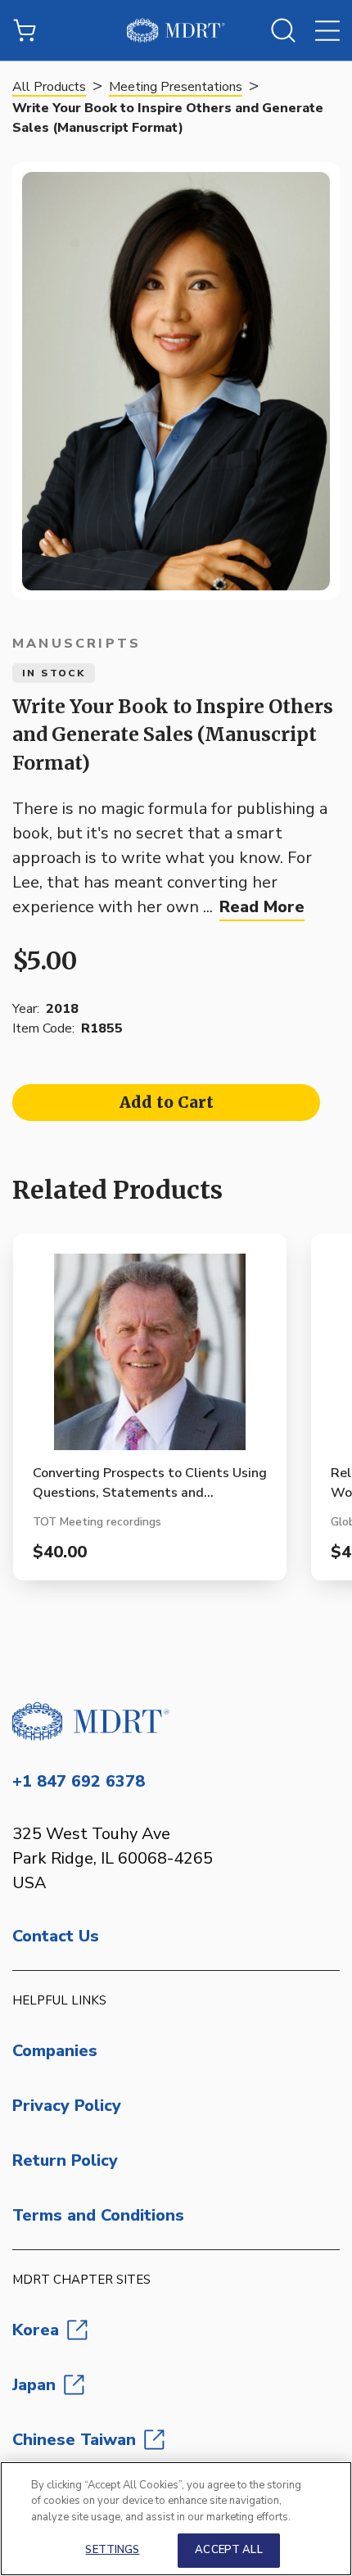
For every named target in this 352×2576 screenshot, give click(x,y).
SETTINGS (112, 2550)
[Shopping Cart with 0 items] (25, 30)
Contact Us (56, 1936)
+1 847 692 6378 (79, 1781)
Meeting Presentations (176, 87)
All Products (49, 87)
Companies (55, 2051)
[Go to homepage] (176, 1721)
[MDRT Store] (176, 30)
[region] (176, 2519)
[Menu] (327, 30)
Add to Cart (167, 1102)
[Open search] (283, 30)
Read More (262, 907)
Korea (36, 2330)
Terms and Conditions (98, 2215)
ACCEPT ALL (228, 2550)
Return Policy (65, 2160)
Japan (34, 2385)
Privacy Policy (67, 2106)
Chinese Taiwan (74, 2440)
